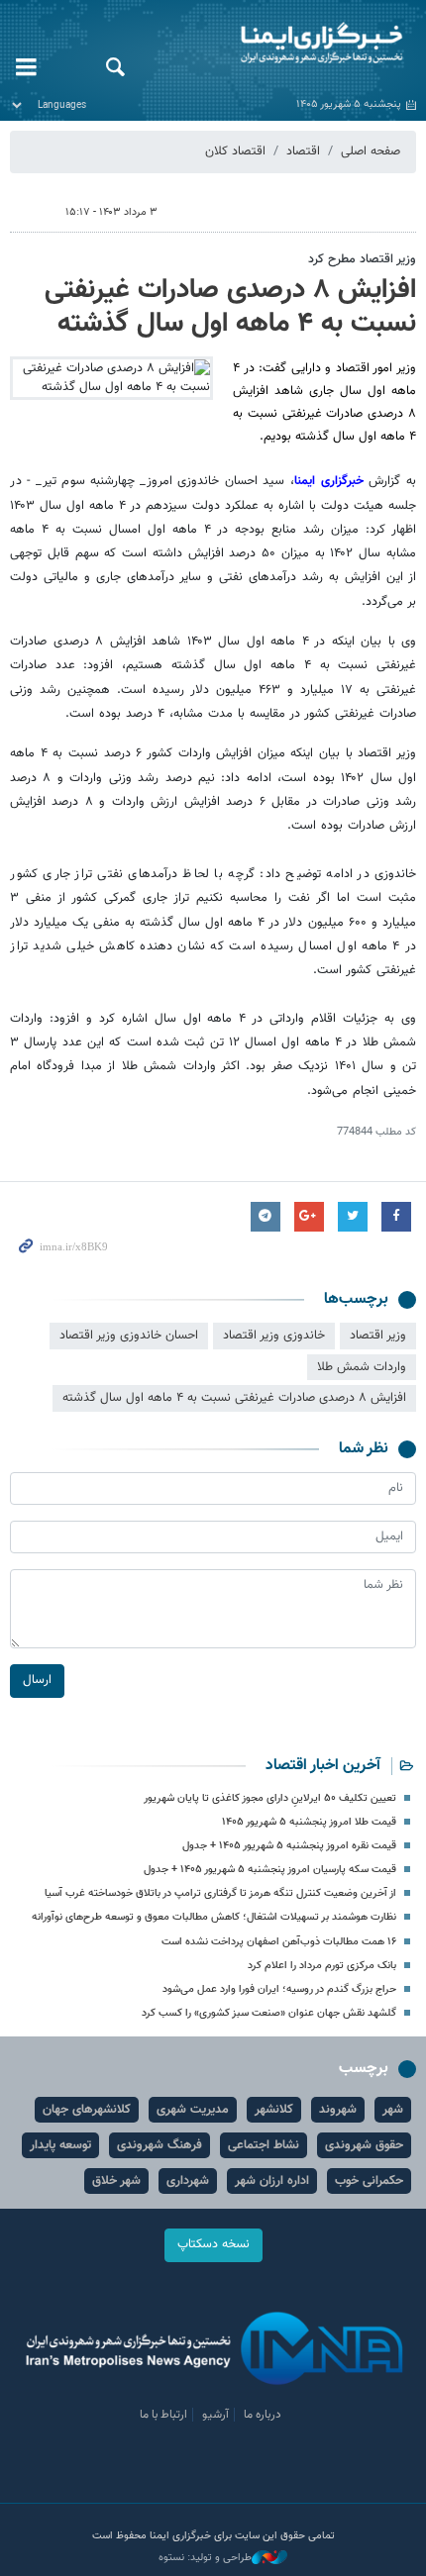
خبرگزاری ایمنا (329, 481)
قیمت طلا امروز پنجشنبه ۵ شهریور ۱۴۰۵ (309, 1822)
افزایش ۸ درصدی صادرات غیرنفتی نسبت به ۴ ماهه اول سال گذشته (230, 307)
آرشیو (215, 2415)
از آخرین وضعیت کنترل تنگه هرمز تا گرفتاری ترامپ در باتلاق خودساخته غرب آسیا (220, 1893)
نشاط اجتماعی (264, 2145)
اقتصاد (303, 151)
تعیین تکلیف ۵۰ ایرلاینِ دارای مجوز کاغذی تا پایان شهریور (270, 1798)
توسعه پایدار (60, 2145)
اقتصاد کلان (235, 151)
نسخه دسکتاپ (213, 2244)
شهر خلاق (116, 2181)
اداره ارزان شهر (272, 2181)
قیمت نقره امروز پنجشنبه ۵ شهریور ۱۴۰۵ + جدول (289, 1846)
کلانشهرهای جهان (87, 2110)
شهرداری (188, 2181)
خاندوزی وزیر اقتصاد (274, 1336)
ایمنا (284, 45)
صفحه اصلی (371, 151)
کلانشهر (274, 2110)
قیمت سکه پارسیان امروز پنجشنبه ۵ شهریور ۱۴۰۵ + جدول (270, 1870)
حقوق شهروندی (364, 2145)
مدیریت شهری (193, 2110)
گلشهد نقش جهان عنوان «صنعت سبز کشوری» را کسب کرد (269, 2013)
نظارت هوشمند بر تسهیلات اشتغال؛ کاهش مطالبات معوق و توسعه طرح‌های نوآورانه (214, 1917)
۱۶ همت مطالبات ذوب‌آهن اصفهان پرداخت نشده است (279, 1942)
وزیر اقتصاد (378, 1336)
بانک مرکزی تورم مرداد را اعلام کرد (322, 1966)
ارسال (37, 1680)
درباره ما (263, 2415)
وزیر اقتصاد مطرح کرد (362, 259)
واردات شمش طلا (362, 1367)
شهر (393, 2110)
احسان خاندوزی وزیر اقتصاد (129, 1336)
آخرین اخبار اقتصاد (323, 1766)
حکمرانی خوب (369, 2181)
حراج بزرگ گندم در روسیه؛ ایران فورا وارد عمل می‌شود (279, 1989)
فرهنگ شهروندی (160, 2145)
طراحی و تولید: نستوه (205, 2558)
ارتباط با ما (163, 2415)
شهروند (338, 2110)
